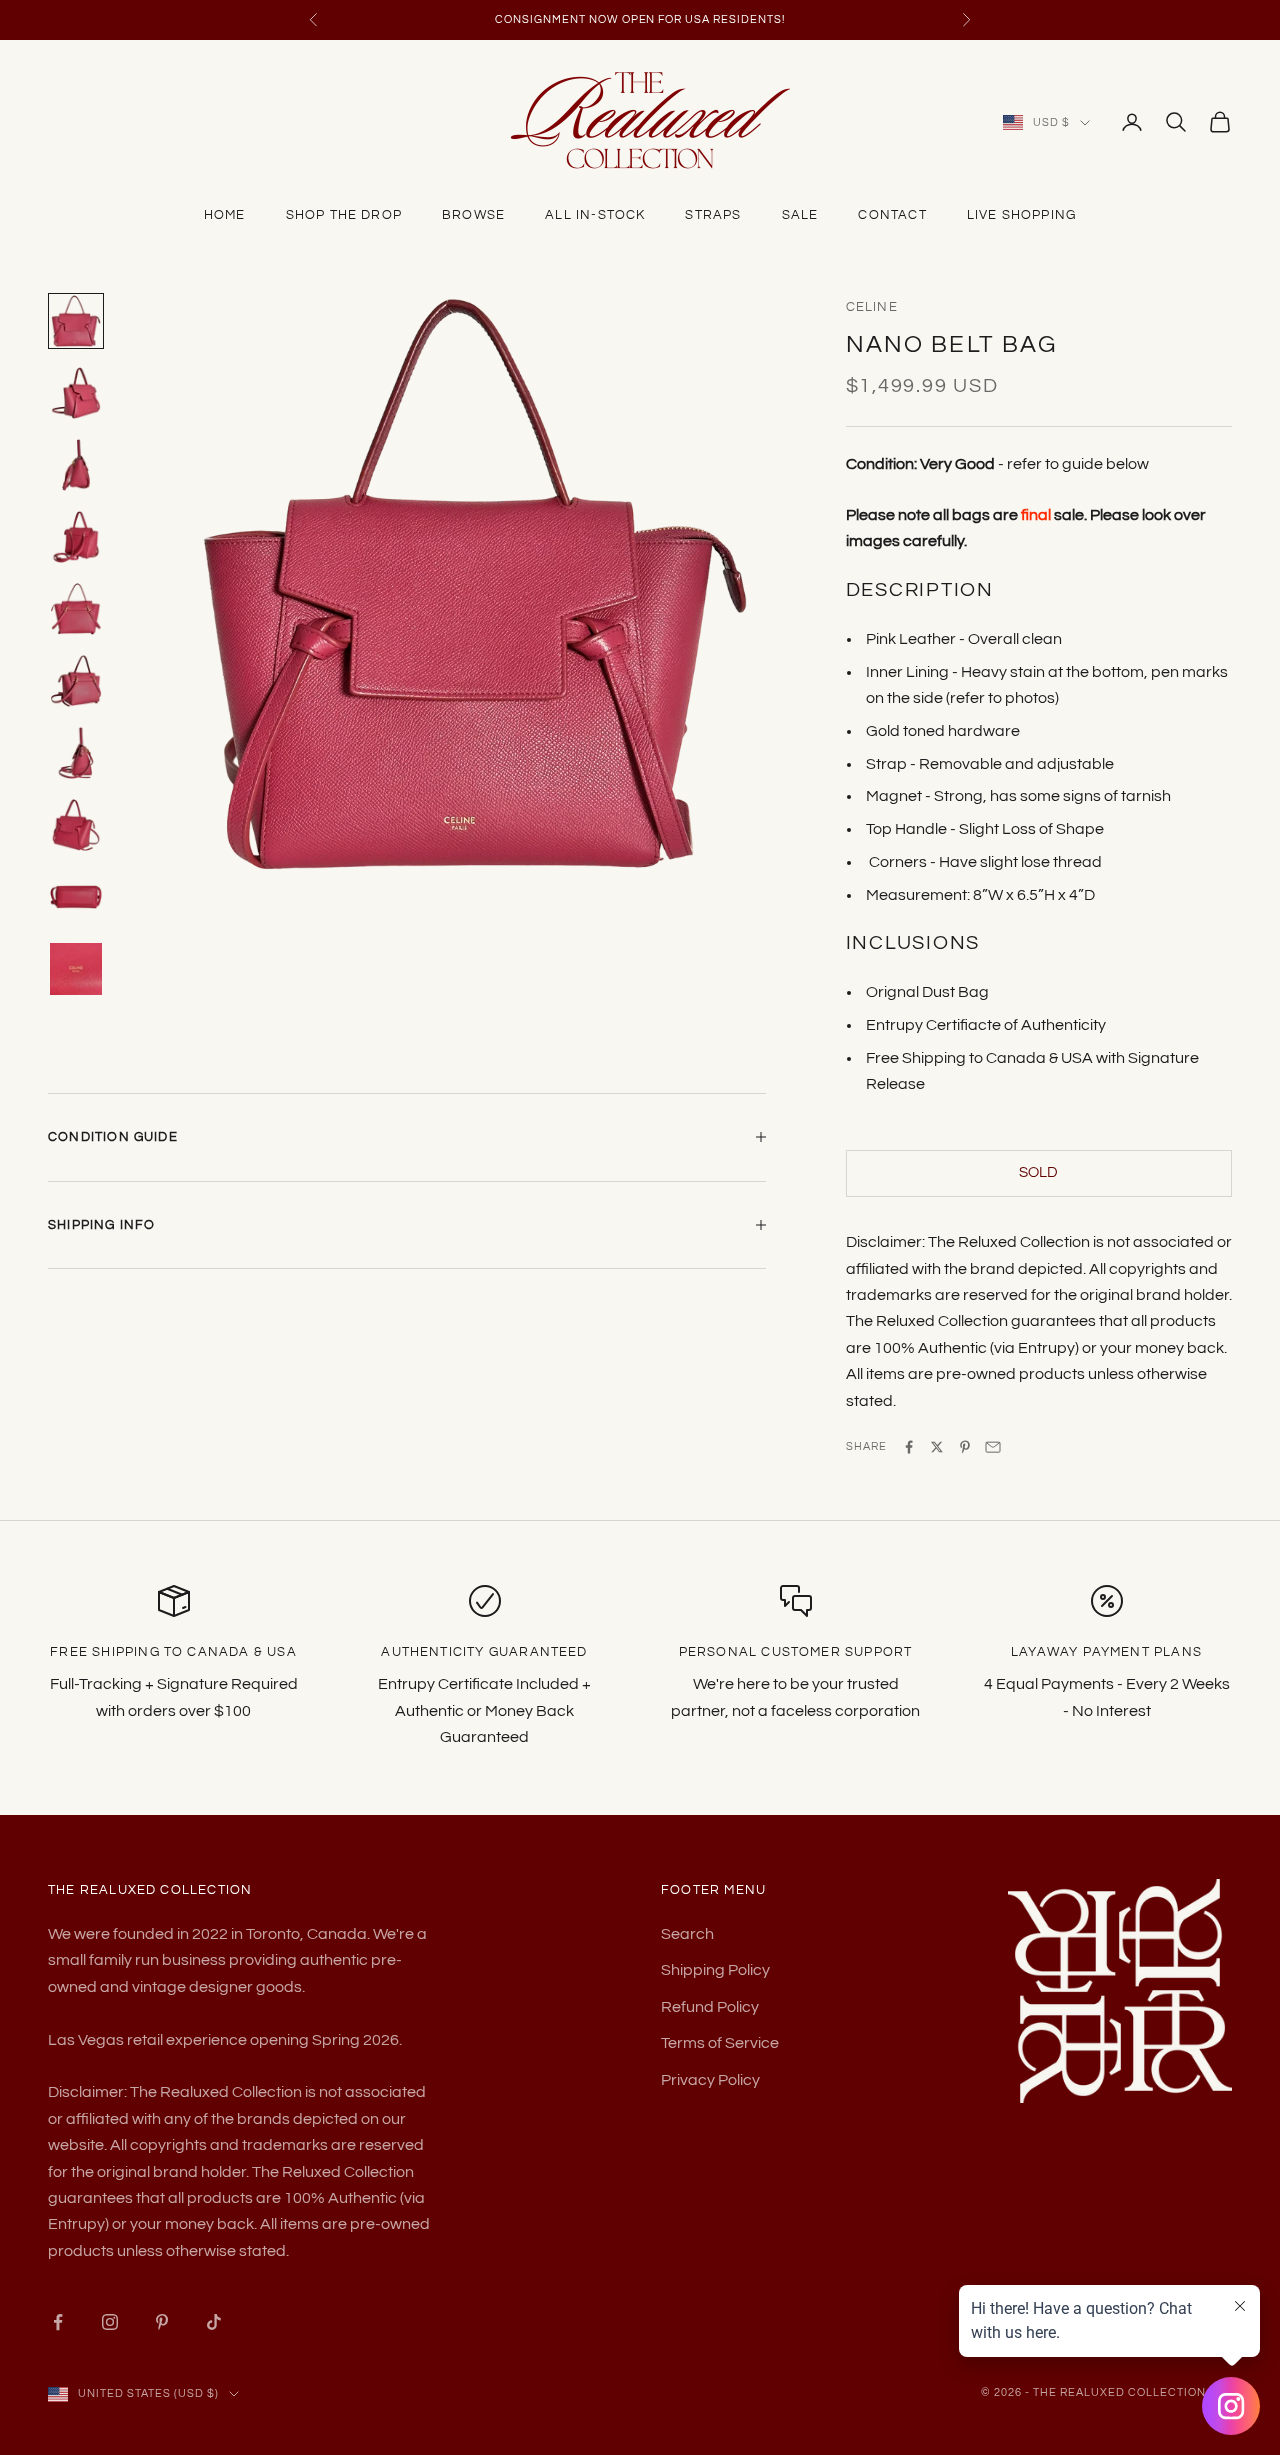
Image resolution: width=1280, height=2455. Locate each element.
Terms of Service (720, 2043)
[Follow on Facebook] (58, 2322)
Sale (800, 215)
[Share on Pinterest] (965, 1447)
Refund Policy (710, 2007)
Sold (1038, 1172)
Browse (473, 215)
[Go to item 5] (76, 609)
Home (225, 215)
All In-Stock (595, 215)
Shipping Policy (715, 1970)
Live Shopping (1021, 215)
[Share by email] (993, 1447)
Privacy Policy (710, 2080)
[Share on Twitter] (937, 1447)
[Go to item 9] (76, 897)
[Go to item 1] (76, 321)
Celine (872, 307)
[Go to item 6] (76, 681)
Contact (892, 215)
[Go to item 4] (76, 537)
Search (687, 1934)
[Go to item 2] (76, 393)
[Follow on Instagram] (110, 2322)
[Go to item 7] (76, 753)
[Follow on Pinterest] (162, 2322)
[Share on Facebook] (909, 1447)
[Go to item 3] (76, 465)
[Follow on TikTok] (214, 2322)
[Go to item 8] (76, 825)
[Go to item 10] (76, 969)
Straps (713, 215)
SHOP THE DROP (344, 215)
